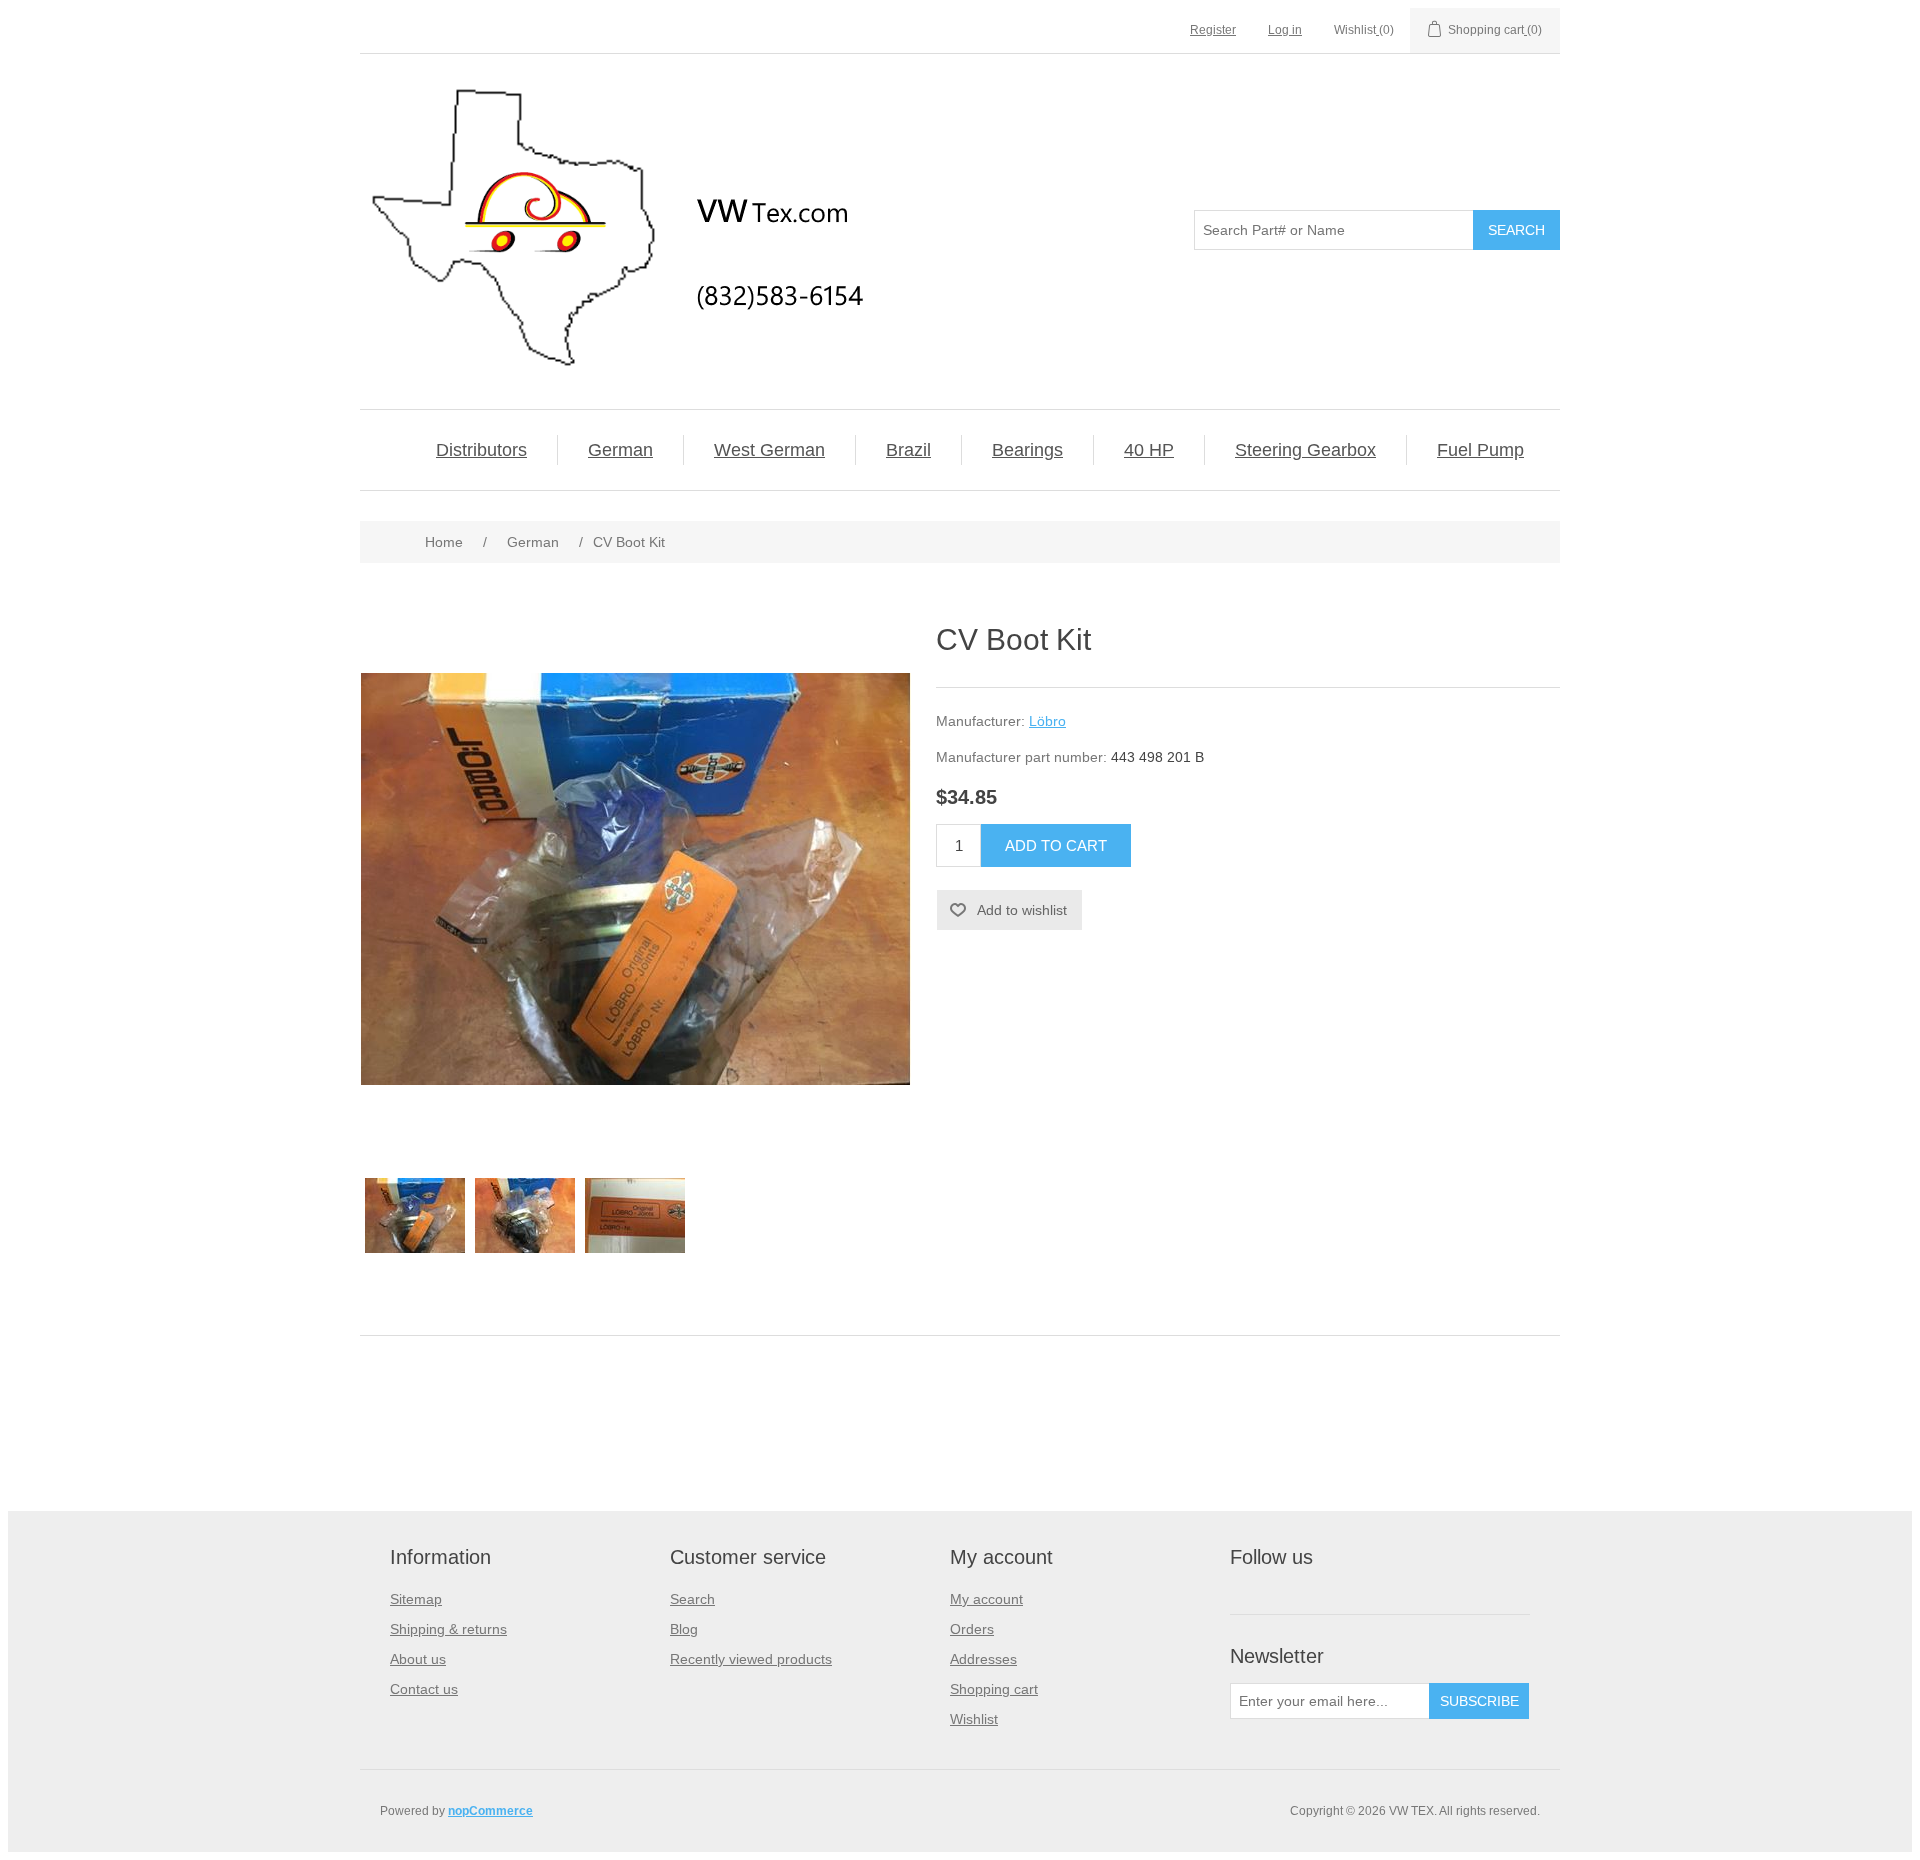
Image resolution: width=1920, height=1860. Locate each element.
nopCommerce (490, 1811)
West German (769, 450)
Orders (972, 1629)
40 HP (1149, 450)
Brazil (908, 450)
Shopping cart (994, 1689)
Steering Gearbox (1305, 450)
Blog (684, 1629)
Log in (1285, 30)
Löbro (1047, 721)
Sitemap (416, 1599)
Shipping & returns (448, 1629)
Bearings (1027, 450)
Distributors (481, 450)
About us (418, 1659)
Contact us (424, 1689)
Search (692, 1599)
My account (986, 1599)
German (620, 450)
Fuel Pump (1480, 450)
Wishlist (974, 1719)
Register (1213, 30)
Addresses (983, 1659)
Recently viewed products (751, 1659)
